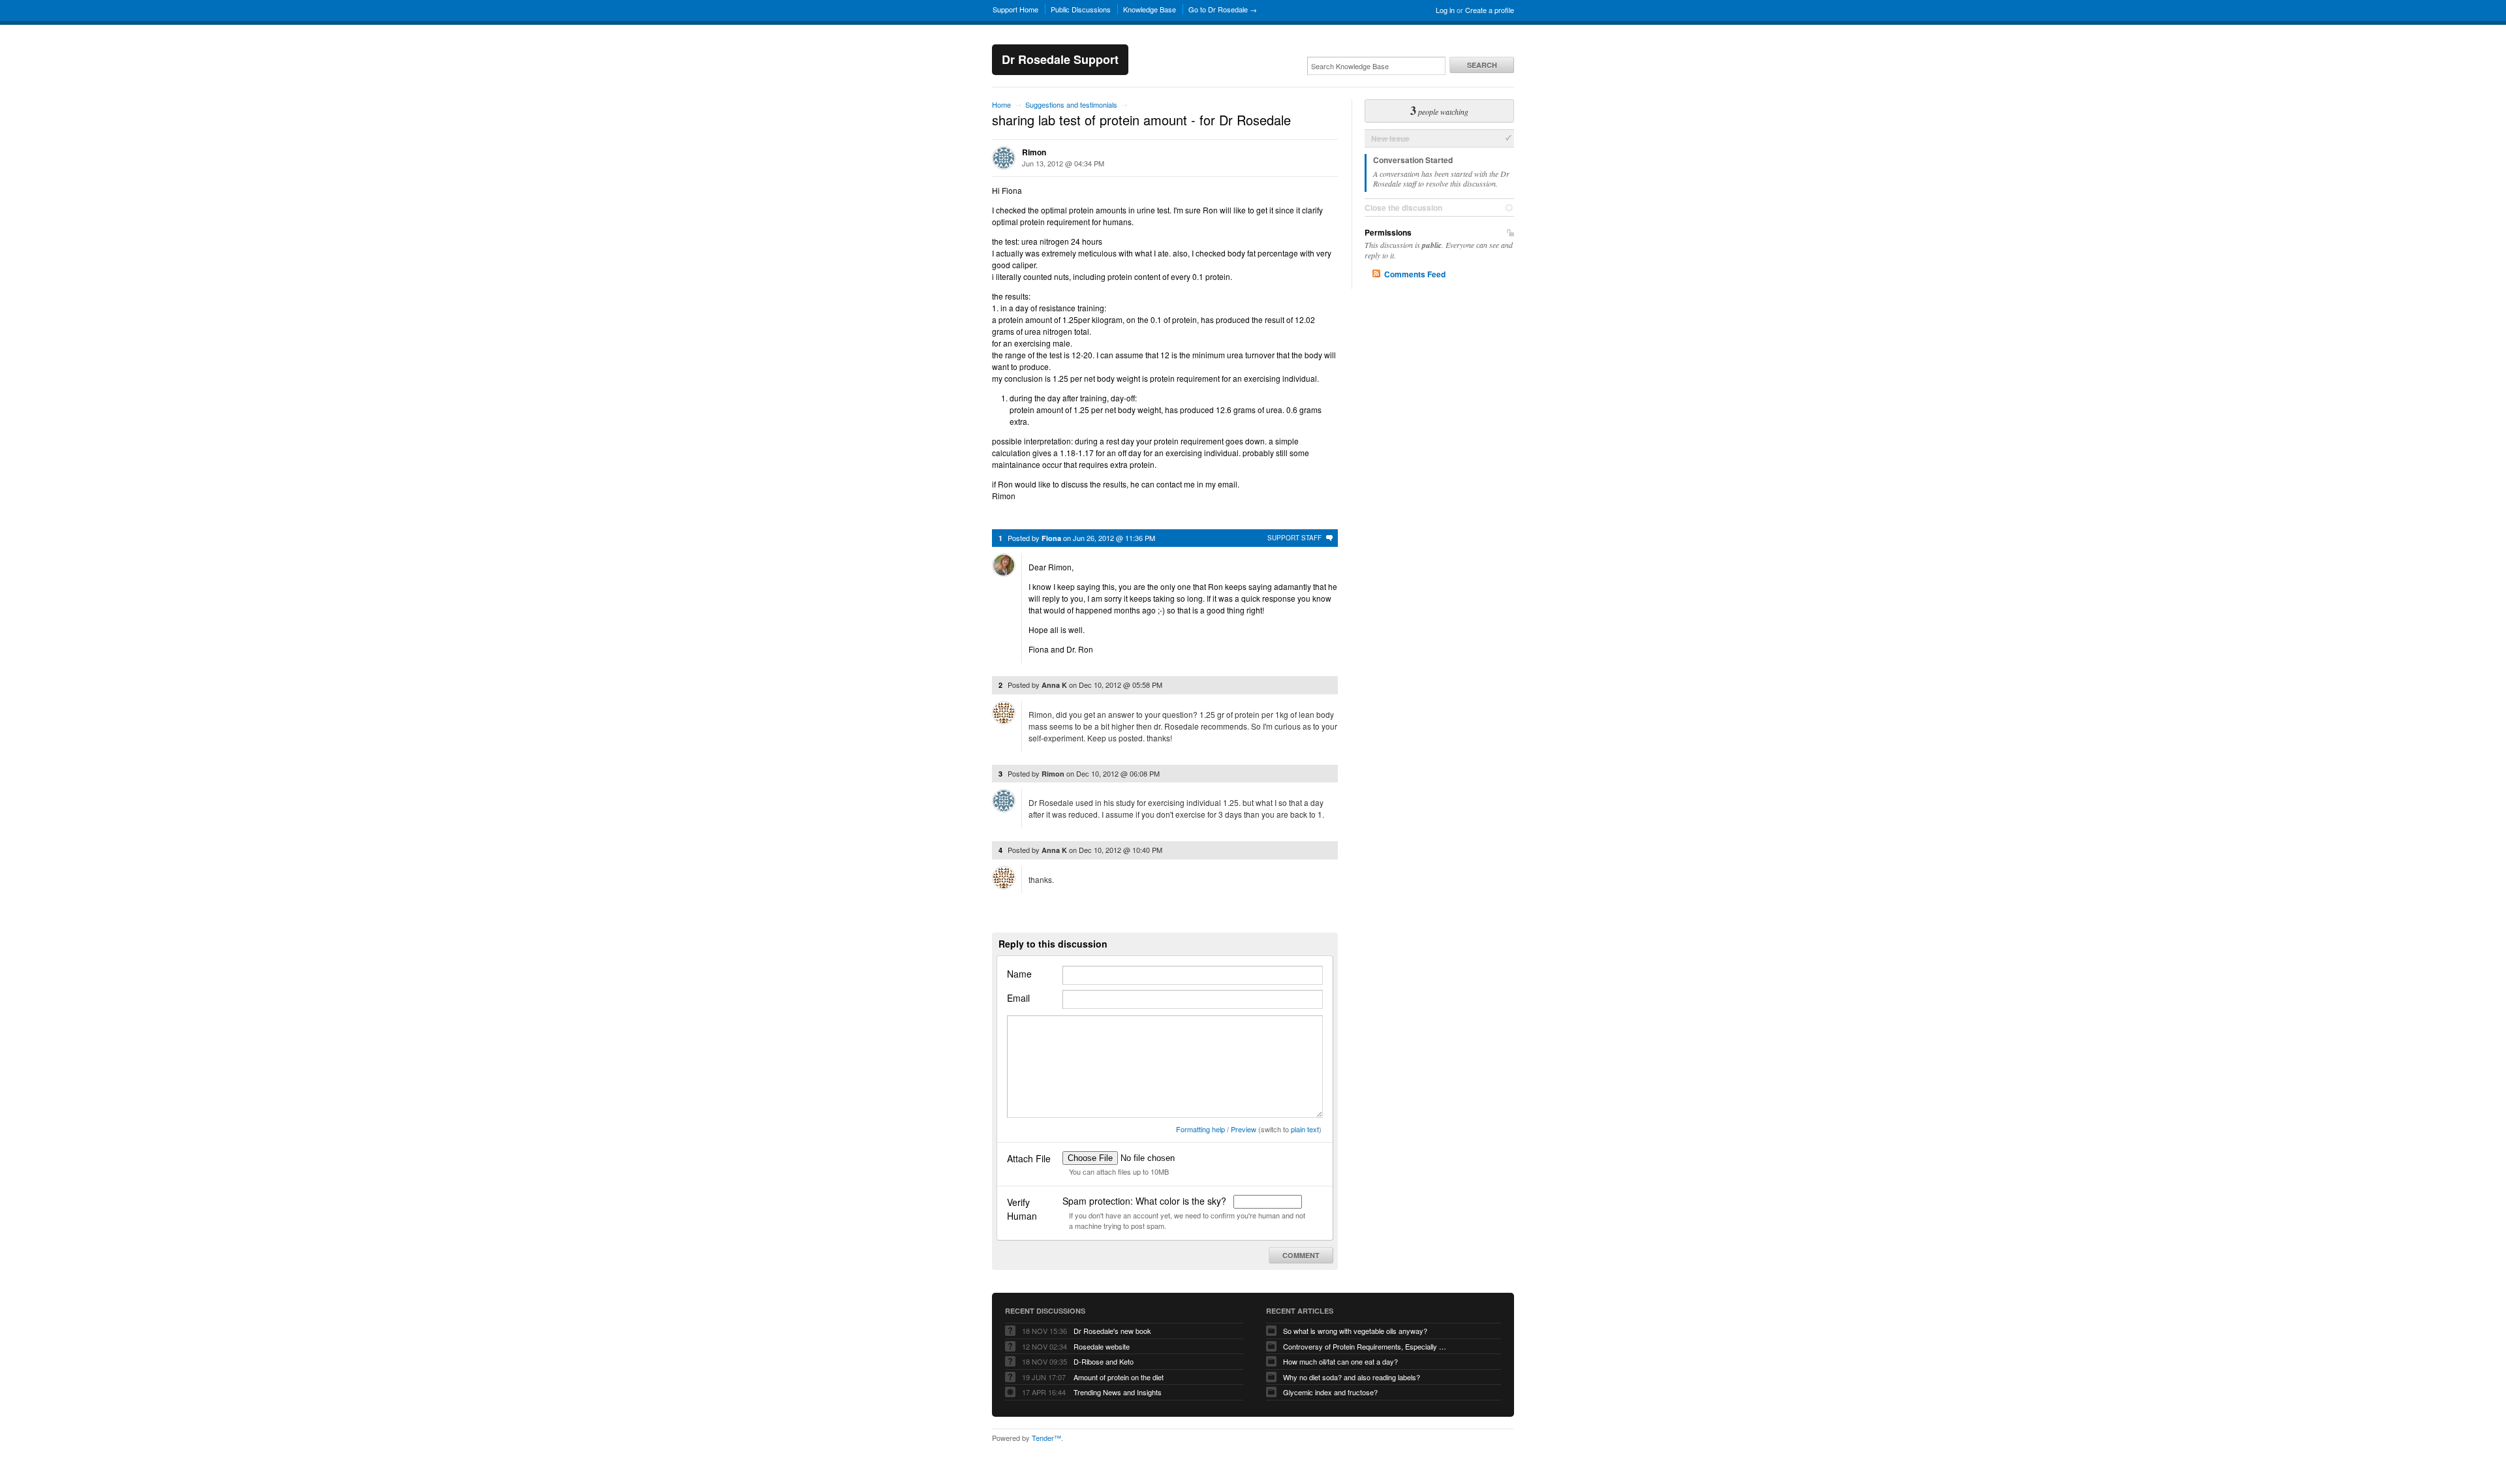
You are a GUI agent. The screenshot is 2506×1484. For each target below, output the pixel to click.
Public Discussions (1081, 9)
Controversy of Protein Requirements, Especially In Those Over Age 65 (1365, 1346)
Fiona (1051, 538)
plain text (1305, 1129)
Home (1001, 104)
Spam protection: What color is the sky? (1146, 1201)
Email (1018, 998)
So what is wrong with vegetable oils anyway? (1355, 1331)
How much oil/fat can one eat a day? (1340, 1361)
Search (1482, 65)
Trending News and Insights (1118, 1392)
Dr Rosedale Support (1060, 59)
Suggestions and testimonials (1071, 104)
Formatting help (1200, 1129)
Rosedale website (1102, 1346)
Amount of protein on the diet (1119, 1377)
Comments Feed (1415, 274)
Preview (1244, 1129)
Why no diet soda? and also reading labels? (1352, 1377)
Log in (1445, 10)
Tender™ (1046, 1438)
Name (1019, 974)
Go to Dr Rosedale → (1223, 9)
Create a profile (1490, 10)
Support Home (1015, 9)
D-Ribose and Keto (1104, 1361)
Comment (1301, 1255)
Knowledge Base (1150, 9)
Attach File (1029, 1158)
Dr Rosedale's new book (1112, 1331)
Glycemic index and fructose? (1330, 1392)
